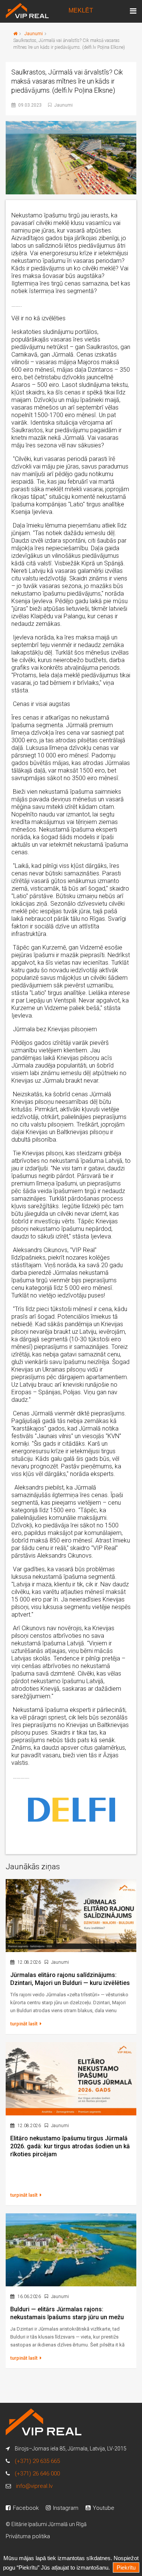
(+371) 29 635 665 (37, 2461)
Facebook (25, 2508)
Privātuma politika (28, 2536)
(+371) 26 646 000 (37, 2474)
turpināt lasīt (24, 2024)
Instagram (65, 2508)
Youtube (103, 2508)
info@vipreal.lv (34, 2486)
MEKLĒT (81, 10)
